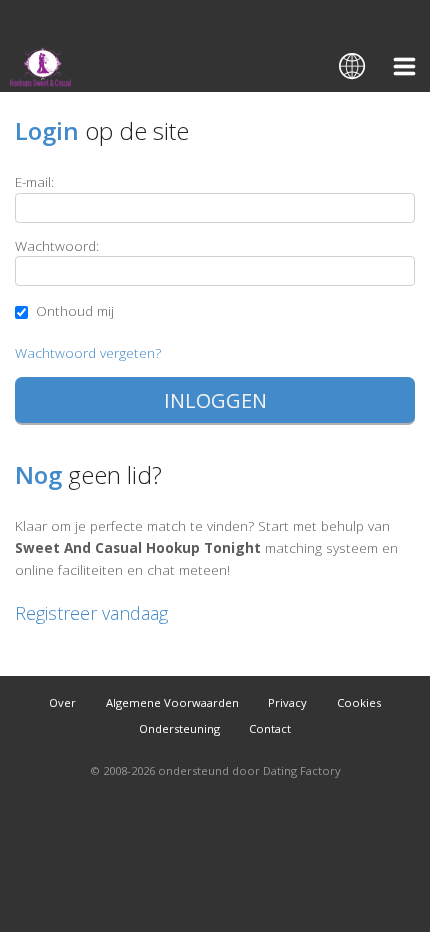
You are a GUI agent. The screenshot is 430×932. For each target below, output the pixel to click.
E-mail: (34, 181)
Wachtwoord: (57, 245)
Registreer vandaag (91, 613)
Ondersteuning (179, 728)
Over (62, 702)
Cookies (359, 702)
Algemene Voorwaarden (172, 702)
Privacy (287, 702)
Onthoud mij (73, 310)
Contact (270, 728)
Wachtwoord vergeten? (88, 352)
